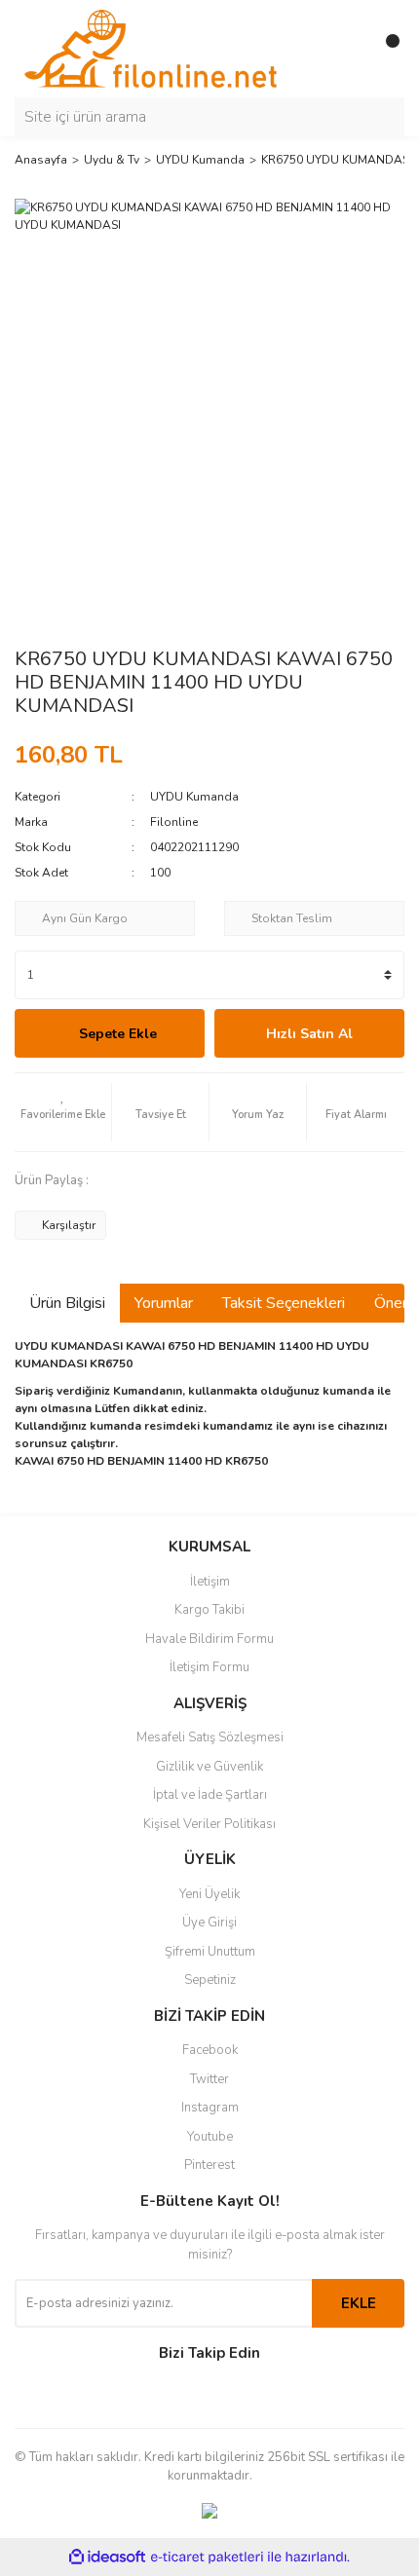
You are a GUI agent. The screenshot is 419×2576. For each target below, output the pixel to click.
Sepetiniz (210, 1980)
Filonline (174, 822)
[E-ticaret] (207, 2557)
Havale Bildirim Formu (209, 1639)
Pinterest (209, 2165)
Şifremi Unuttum (210, 1952)
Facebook (210, 2050)
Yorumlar (164, 1303)
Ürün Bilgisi (67, 1303)
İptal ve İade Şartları (210, 1795)
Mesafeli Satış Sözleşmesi (210, 1737)
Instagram (210, 2108)
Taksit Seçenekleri (284, 1303)
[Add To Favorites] (63, 1112)
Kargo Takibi (209, 1610)
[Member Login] (346, 49)
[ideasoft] (107, 2557)
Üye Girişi (209, 1923)
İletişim (210, 1582)
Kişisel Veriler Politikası (209, 1824)
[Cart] (385, 49)
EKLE (359, 2303)
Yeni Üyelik (209, 1894)
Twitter (209, 2079)
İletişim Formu (209, 1667)
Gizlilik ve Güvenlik (209, 1767)
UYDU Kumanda (194, 797)
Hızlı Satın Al (309, 1034)
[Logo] (151, 48)
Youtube (210, 2137)
